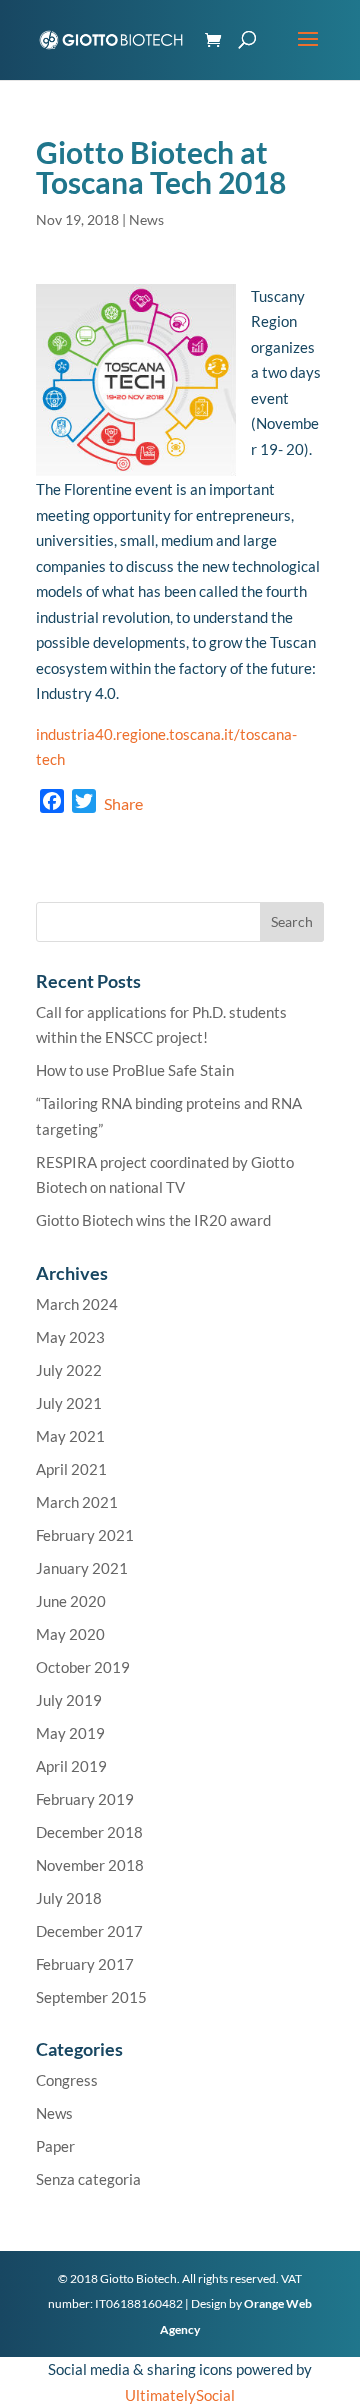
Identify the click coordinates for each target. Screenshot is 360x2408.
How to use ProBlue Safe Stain (135, 1070)
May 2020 (70, 1634)
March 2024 (77, 1304)
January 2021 (82, 1568)
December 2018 (89, 1832)
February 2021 (85, 1535)
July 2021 (69, 1403)
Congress (67, 2080)
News (146, 219)
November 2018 (90, 1865)
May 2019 (70, 1733)
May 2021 (70, 1436)
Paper (55, 2146)
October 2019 (83, 1667)
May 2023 (70, 1337)
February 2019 (85, 1799)
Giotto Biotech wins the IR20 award (153, 1220)
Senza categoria (88, 2179)
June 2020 (71, 1601)
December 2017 (89, 1931)
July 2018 (69, 1898)
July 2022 (69, 1370)
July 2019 (69, 1700)
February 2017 (85, 1964)
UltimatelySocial (180, 2395)
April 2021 (71, 1469)
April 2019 (71, 1766)
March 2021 (77, 1502)
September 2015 (91, 1997)
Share (123, 803)
